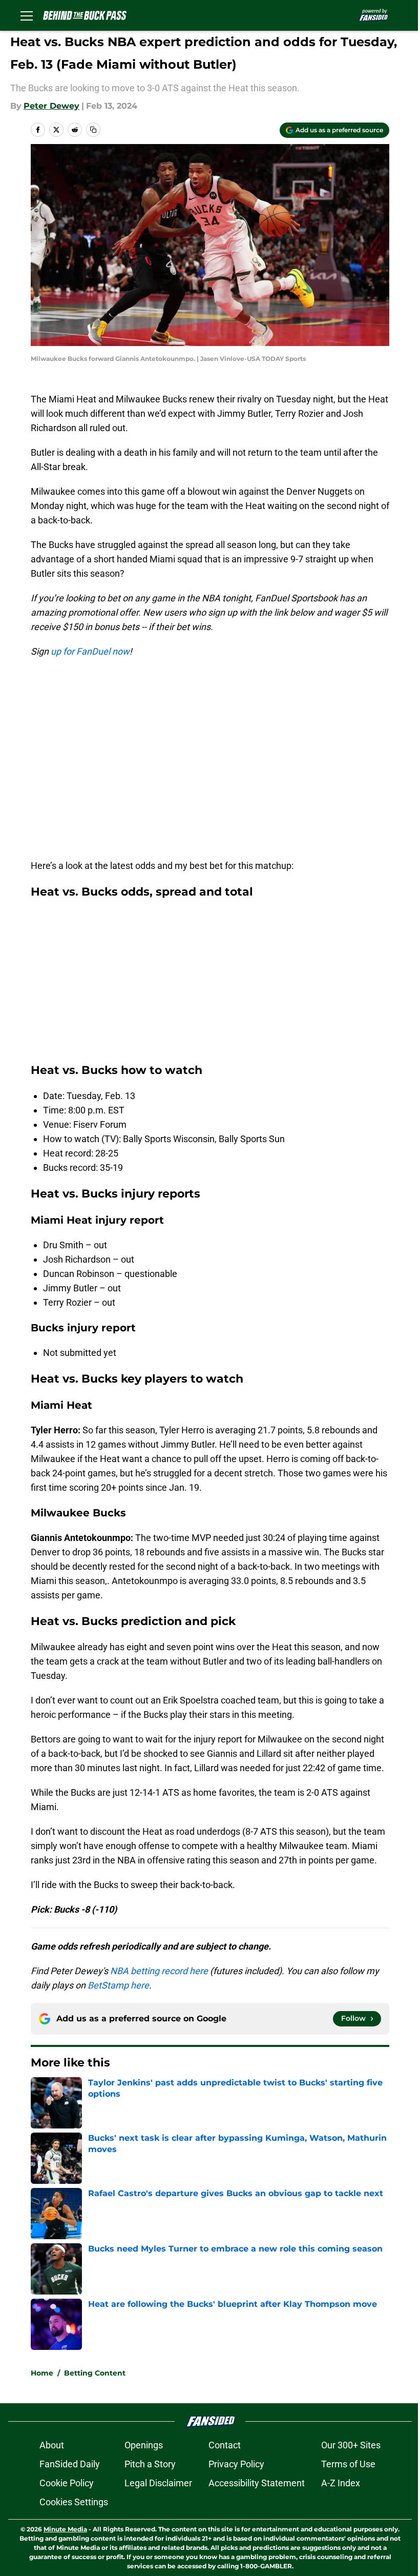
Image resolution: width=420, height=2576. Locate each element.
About (52, 2445)
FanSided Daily (70, 2464)
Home (42, 2373)
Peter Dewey (51, 106)
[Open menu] (27, 15)
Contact (225, 2445)
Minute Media (65, 2529)
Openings (144, 2445)
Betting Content (95, 2373)
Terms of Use (348, 2464)
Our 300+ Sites (351, 2445)
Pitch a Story (150, 2464)
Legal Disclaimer (158, 2483)
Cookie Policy (67, 2483)
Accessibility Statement (257, 2483)
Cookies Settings (74, 2502)
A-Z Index (341, 2483)
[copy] (93, 130)
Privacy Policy (236, 2464)
